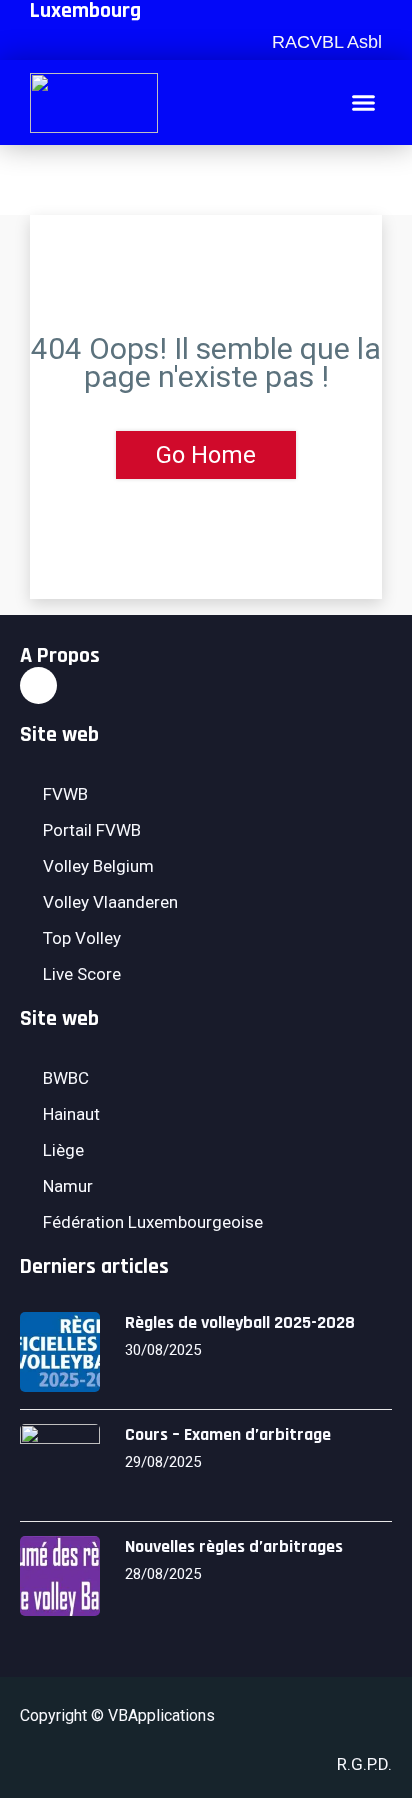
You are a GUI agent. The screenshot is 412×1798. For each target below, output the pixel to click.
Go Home (206, 455)
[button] (324, 42)
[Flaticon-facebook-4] (38, 685)
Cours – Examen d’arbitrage (228, 1434)
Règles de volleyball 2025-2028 (240, 1322)
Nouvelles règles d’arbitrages (234, 1546)
